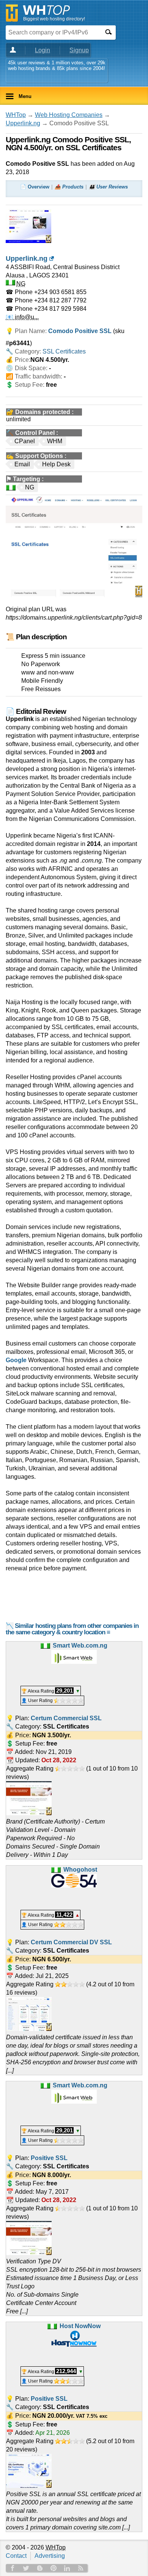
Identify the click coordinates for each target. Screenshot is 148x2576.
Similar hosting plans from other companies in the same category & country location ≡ (72, 1629)
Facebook (13, 2568)
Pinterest (54, 2568)
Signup (79, 50)
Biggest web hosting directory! (54, 19)
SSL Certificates (64, 351)
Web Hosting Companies (69, 115)
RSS (81, 2568)
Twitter (26, 2568)
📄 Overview (35, 187)
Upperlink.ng (23, 123)
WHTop (16, 115)
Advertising (50, 2556)
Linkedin (67, 2568)
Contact (16, 2556)
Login (43, 50)
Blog (40, 2568)
